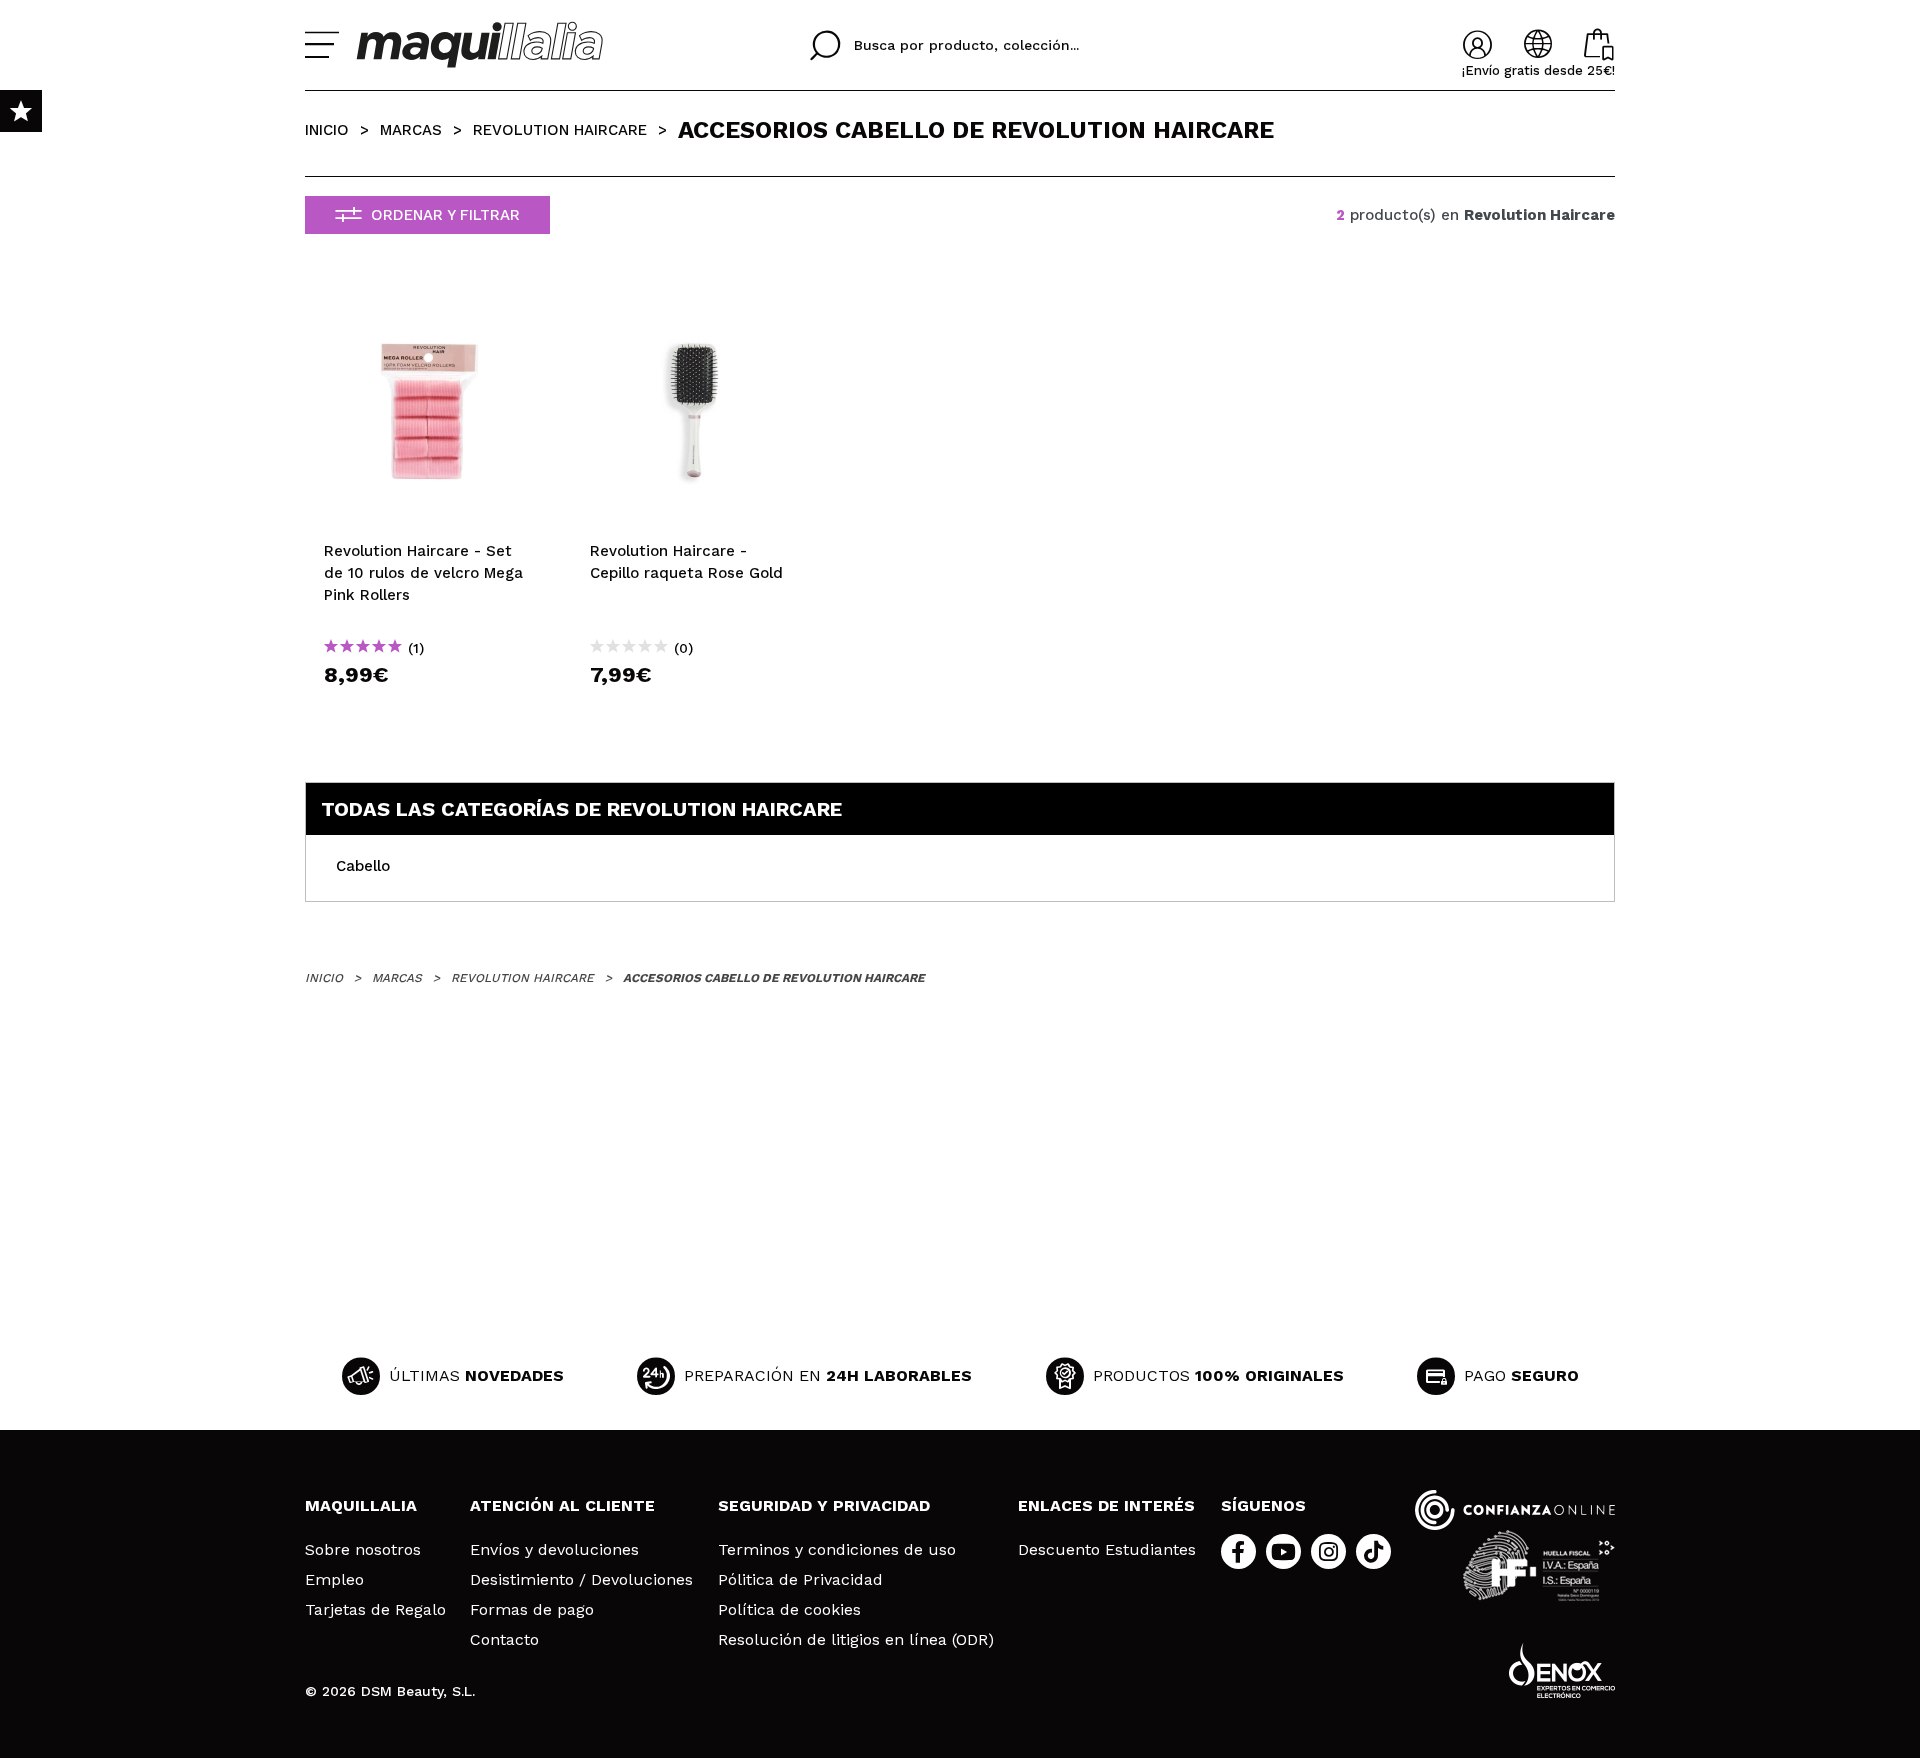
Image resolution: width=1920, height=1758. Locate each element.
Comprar (428, 710)
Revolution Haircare (560, 130)
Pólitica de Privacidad (800, 1580)
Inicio (327, 130)
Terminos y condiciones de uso (837, 1550)
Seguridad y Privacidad (824, 1505)
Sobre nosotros (363, 1550)
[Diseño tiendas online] (1562, 1670)
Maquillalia (361, 1505)
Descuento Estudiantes (1107, 1550)
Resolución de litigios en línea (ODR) (856, 1640)
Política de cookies (789, 1610)
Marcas (411, 130)
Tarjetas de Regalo (375, 1610)
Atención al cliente (562, 1505)
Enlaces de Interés (1106, 1505)
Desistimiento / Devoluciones (581, 1580)
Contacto (504, 1640)
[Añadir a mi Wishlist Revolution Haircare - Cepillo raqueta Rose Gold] (694, 307)
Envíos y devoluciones (554, 1550)
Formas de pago (532, 1610)
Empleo (334, 1580)
